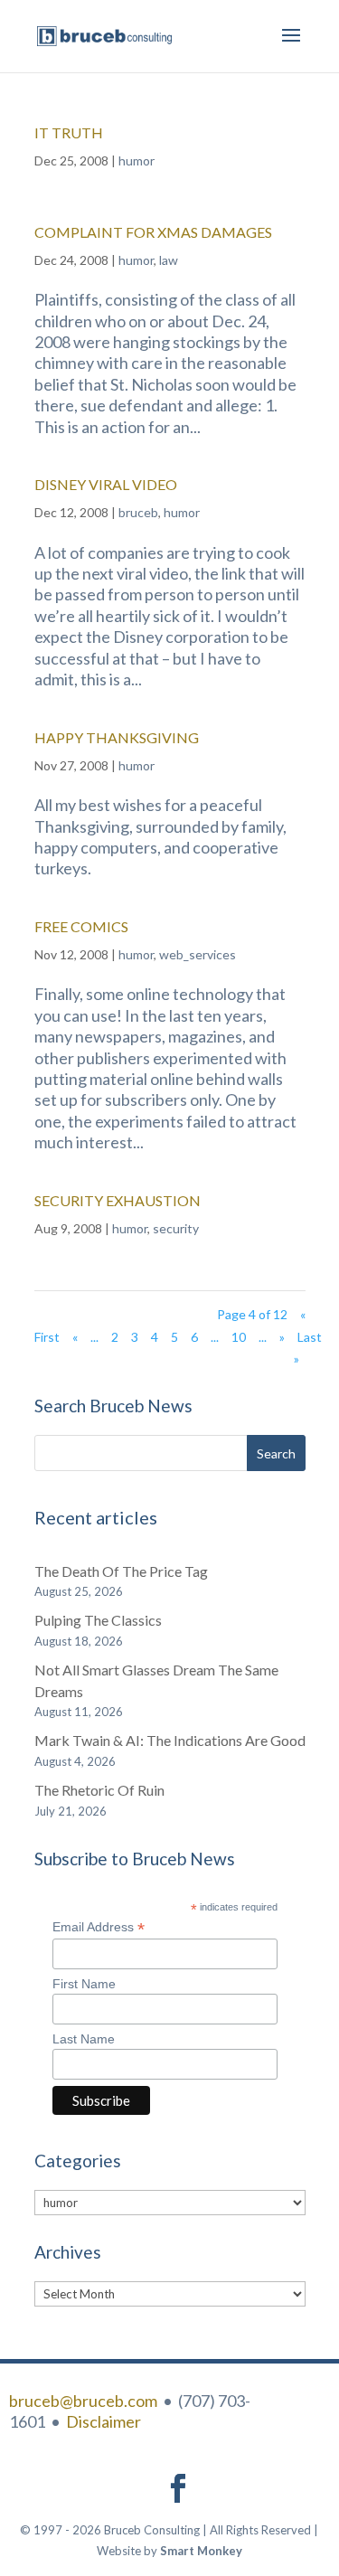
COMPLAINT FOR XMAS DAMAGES (153, 232)
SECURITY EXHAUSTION (118, 1200)
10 (239, 1337)
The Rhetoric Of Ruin (99, 1790)
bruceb (138, 512)
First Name (84, 1984)
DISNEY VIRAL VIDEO (106, 484)
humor (137, 160)
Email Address (99, 1927)
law (169, 260)
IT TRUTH (69, 132)
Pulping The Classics (98, 1620)
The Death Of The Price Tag (121, 1571)
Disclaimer (104, 2421)
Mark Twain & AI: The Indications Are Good (170, 1740)
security (176, 1228)
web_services (198, 954)
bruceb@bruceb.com (83, 2401)
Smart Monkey (201, 2551)
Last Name (84, 2039)
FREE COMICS (81, 926)
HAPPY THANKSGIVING (117, 737)
